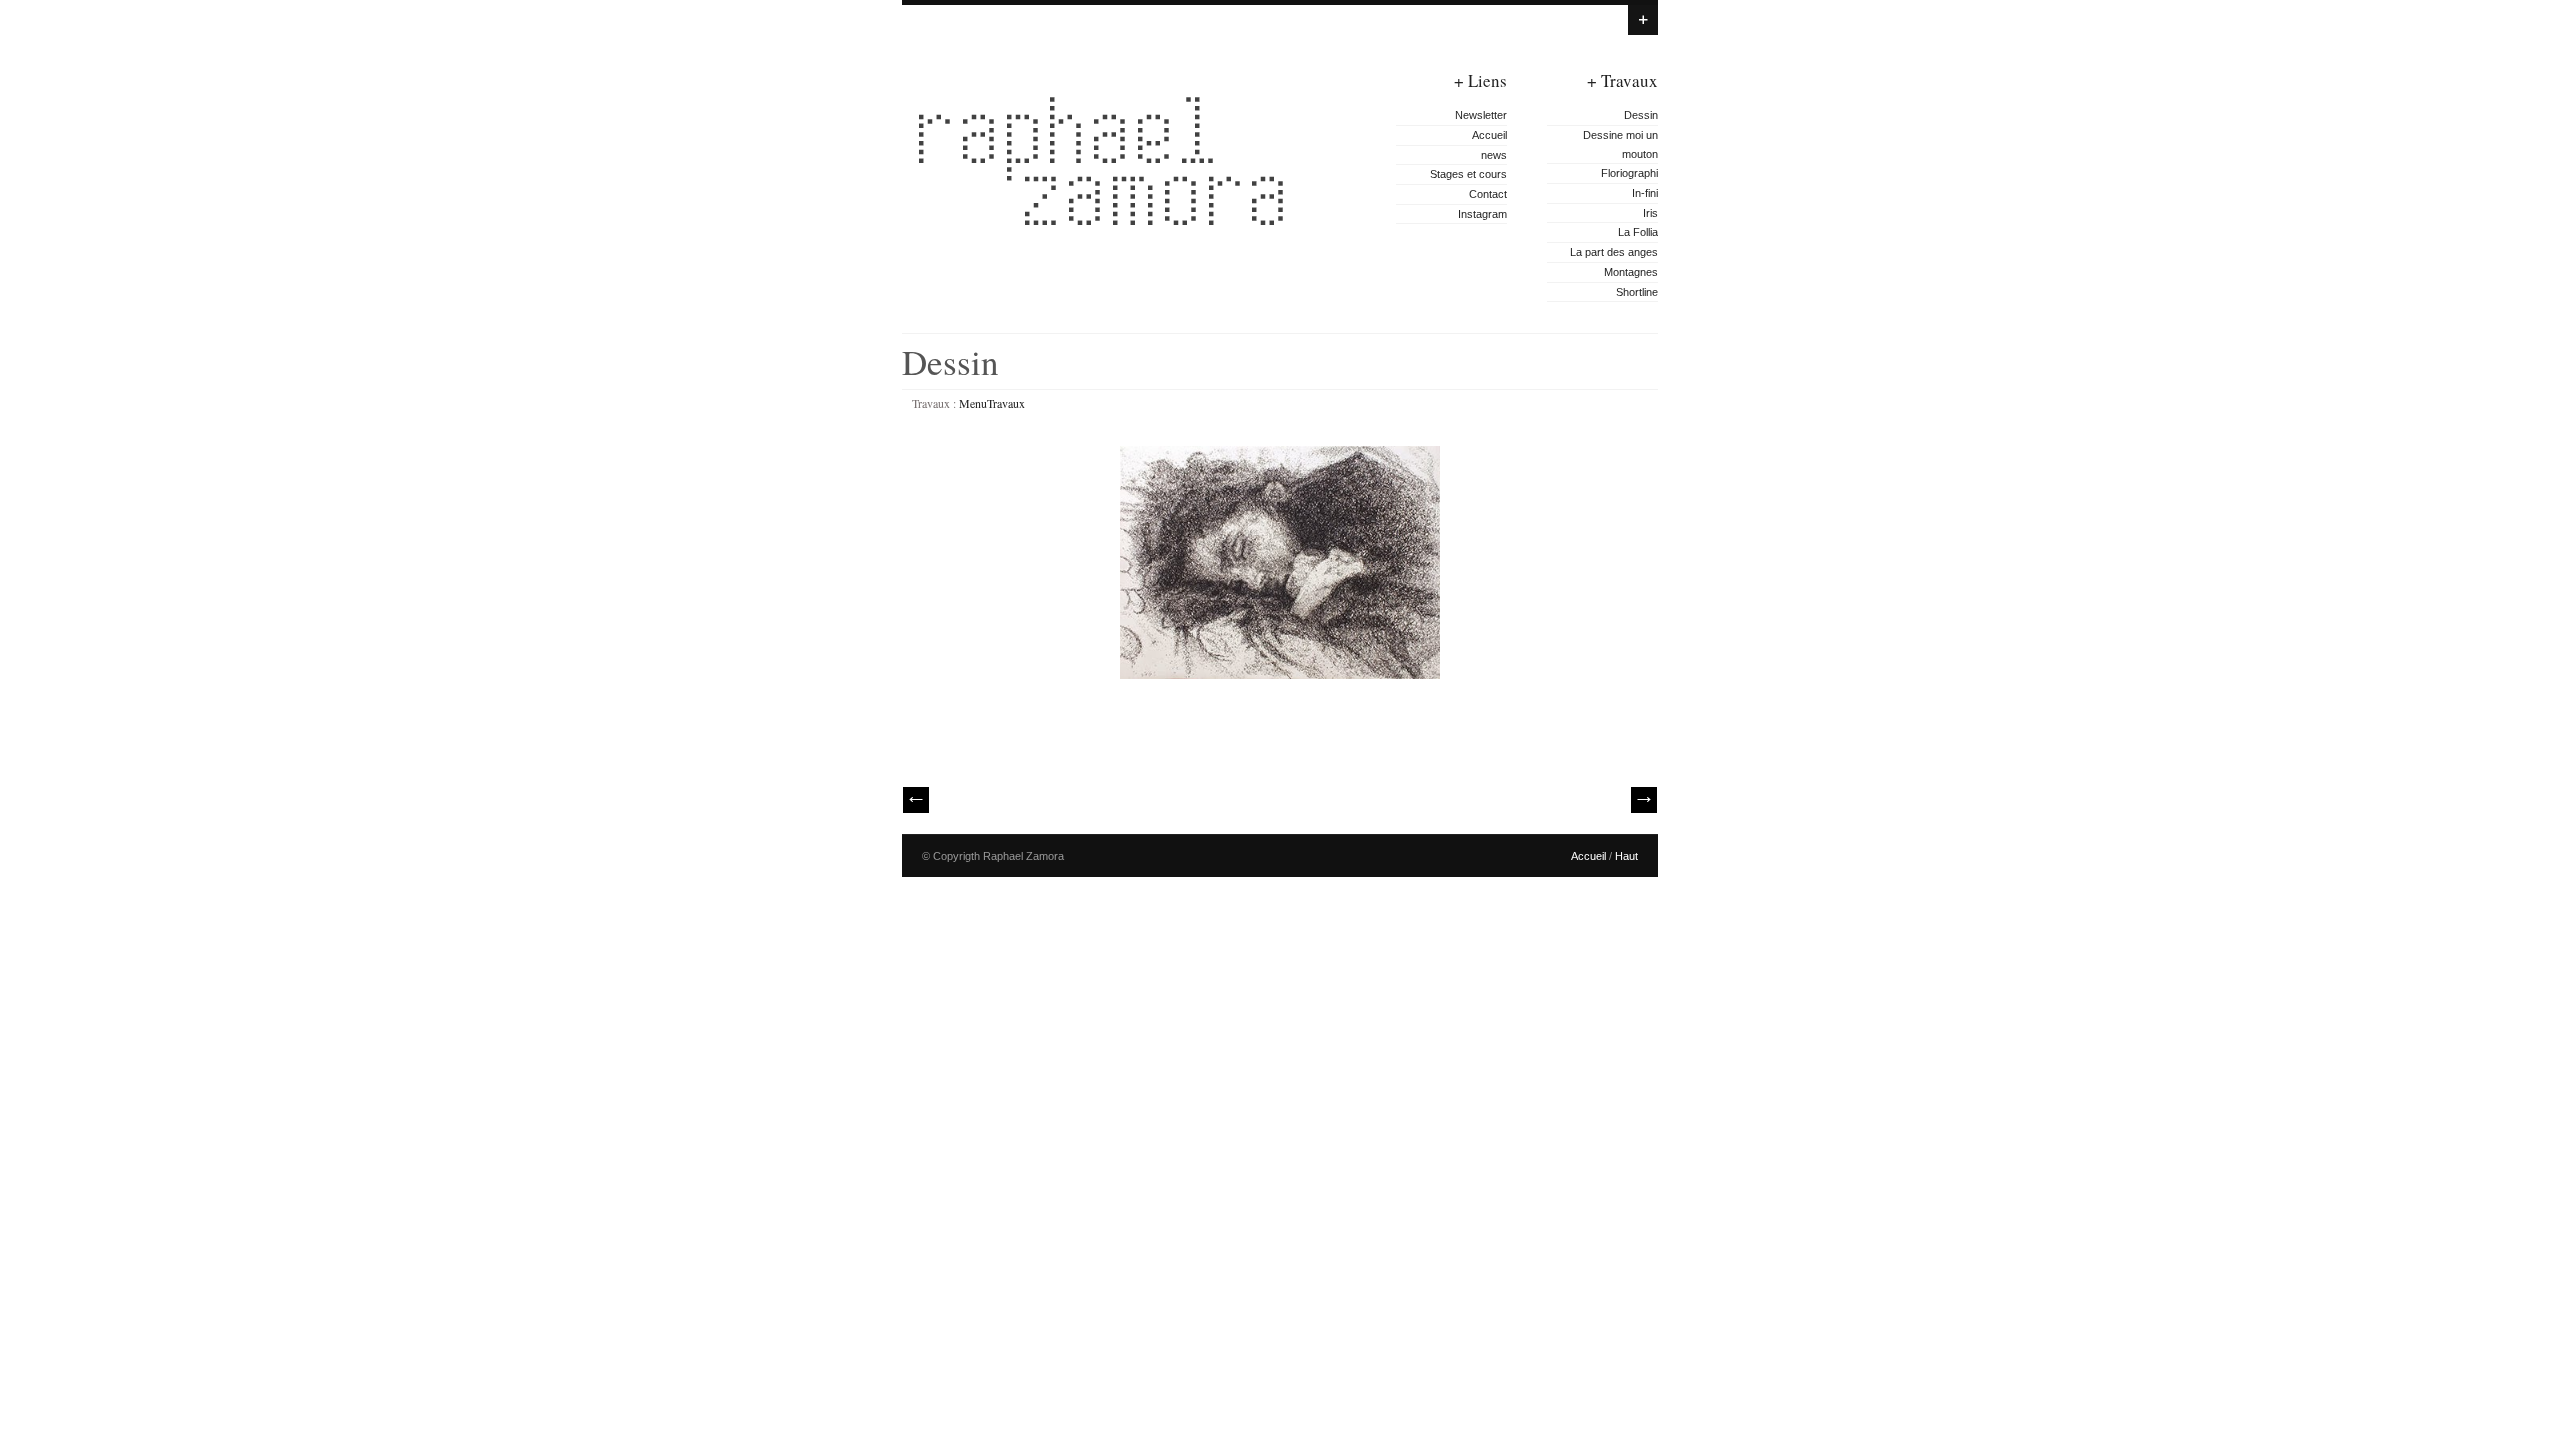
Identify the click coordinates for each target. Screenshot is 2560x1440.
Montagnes (1631, 272)
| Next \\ (1644, 800)
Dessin (1641, 115)
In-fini (1645, 193)
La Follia (1638, 232)
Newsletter (1481, 115)
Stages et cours (1468, 174)
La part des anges (1614, 252)
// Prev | (916, 800)
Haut (1626, 856)
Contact (1488, 194)
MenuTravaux (992, 403)
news (1494, 155)
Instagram (1482, 214)
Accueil (1489, 135)
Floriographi (1629, 173)
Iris (1650, 213)
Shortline (1637, 292)
